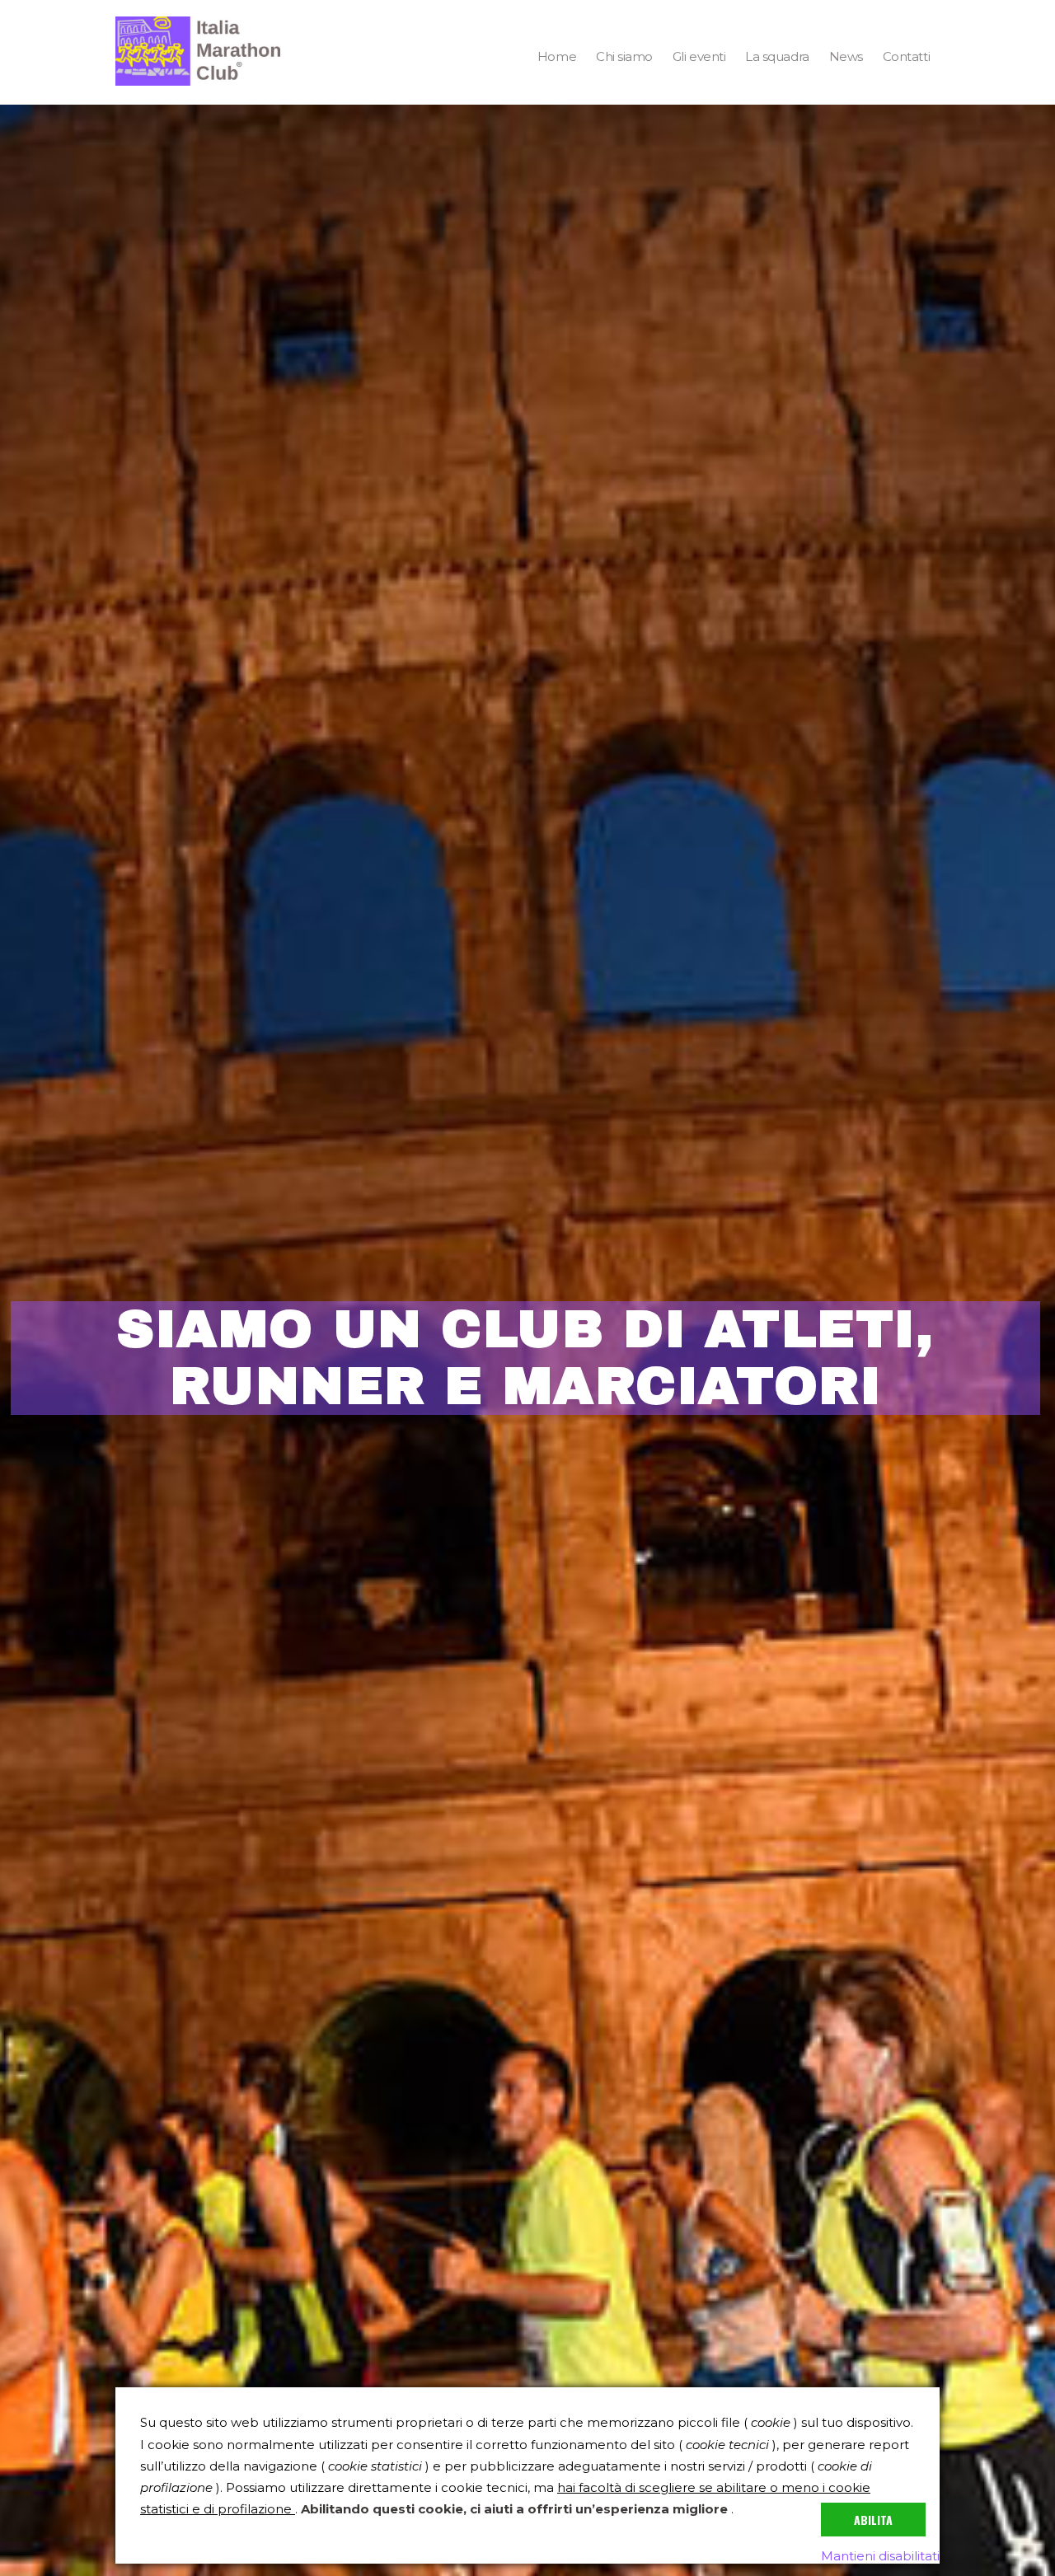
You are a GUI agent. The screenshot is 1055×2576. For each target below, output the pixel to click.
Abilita (873, 2520)
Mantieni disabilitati (880, 2556)
